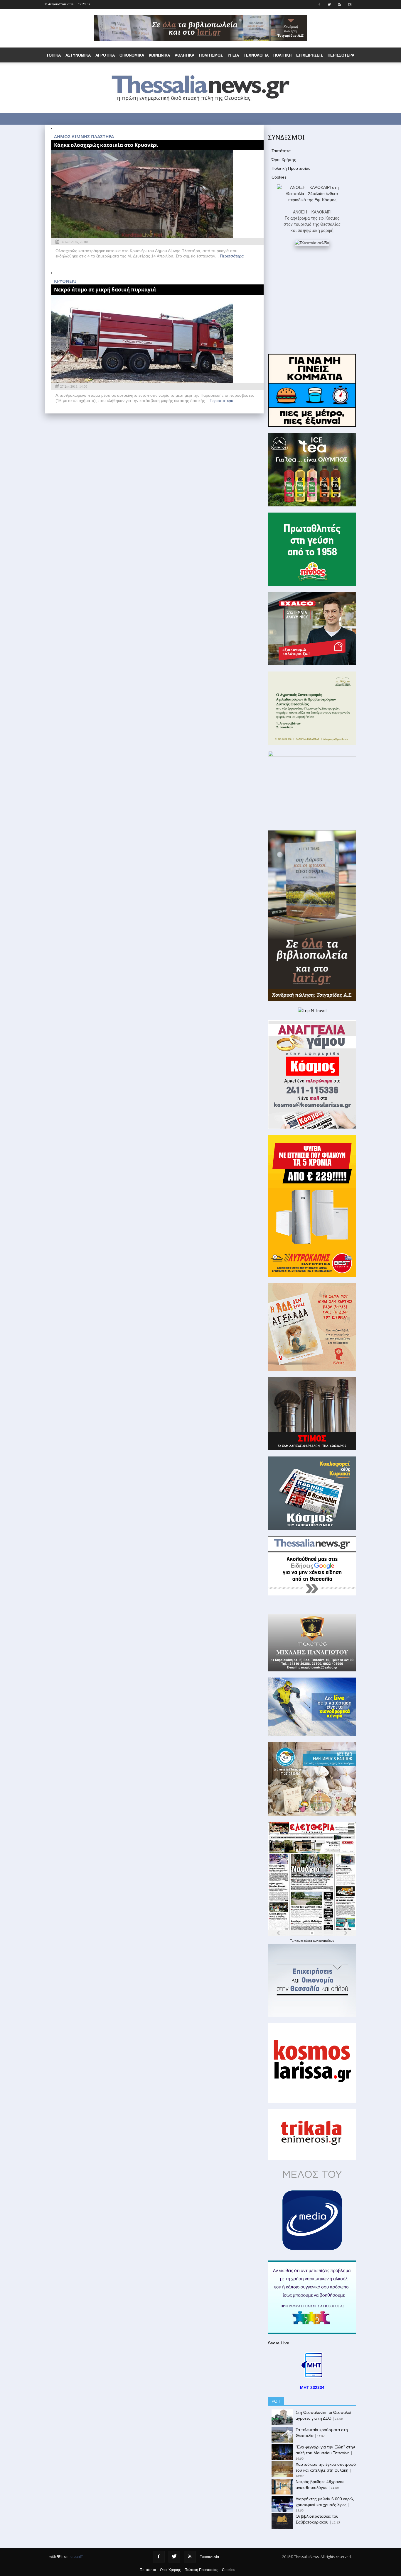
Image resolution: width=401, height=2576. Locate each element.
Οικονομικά (132, 55)
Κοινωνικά (159, 55)
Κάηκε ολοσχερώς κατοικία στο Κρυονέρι (106, 145)
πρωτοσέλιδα (304, 1941)
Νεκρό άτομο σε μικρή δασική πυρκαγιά (105, 290)
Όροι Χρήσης (284, 160)
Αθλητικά (185, 55)
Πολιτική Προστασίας (291, 168)
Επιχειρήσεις (310, 55)
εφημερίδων (326, 1941)
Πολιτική (282, 55)
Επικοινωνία (209, 2557)
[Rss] (190, 2557)
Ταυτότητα (281, 151)
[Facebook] (159, 2557)
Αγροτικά (105, 55)
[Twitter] (174, 2557)
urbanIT (77, 2557)
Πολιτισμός (211, 55)
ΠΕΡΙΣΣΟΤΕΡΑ (341, 55)
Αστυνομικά (78, 55)
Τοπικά (54, 55)
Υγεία (233, 55)
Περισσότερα (232, 256)
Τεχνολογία (256, 55)
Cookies (279, 177)
